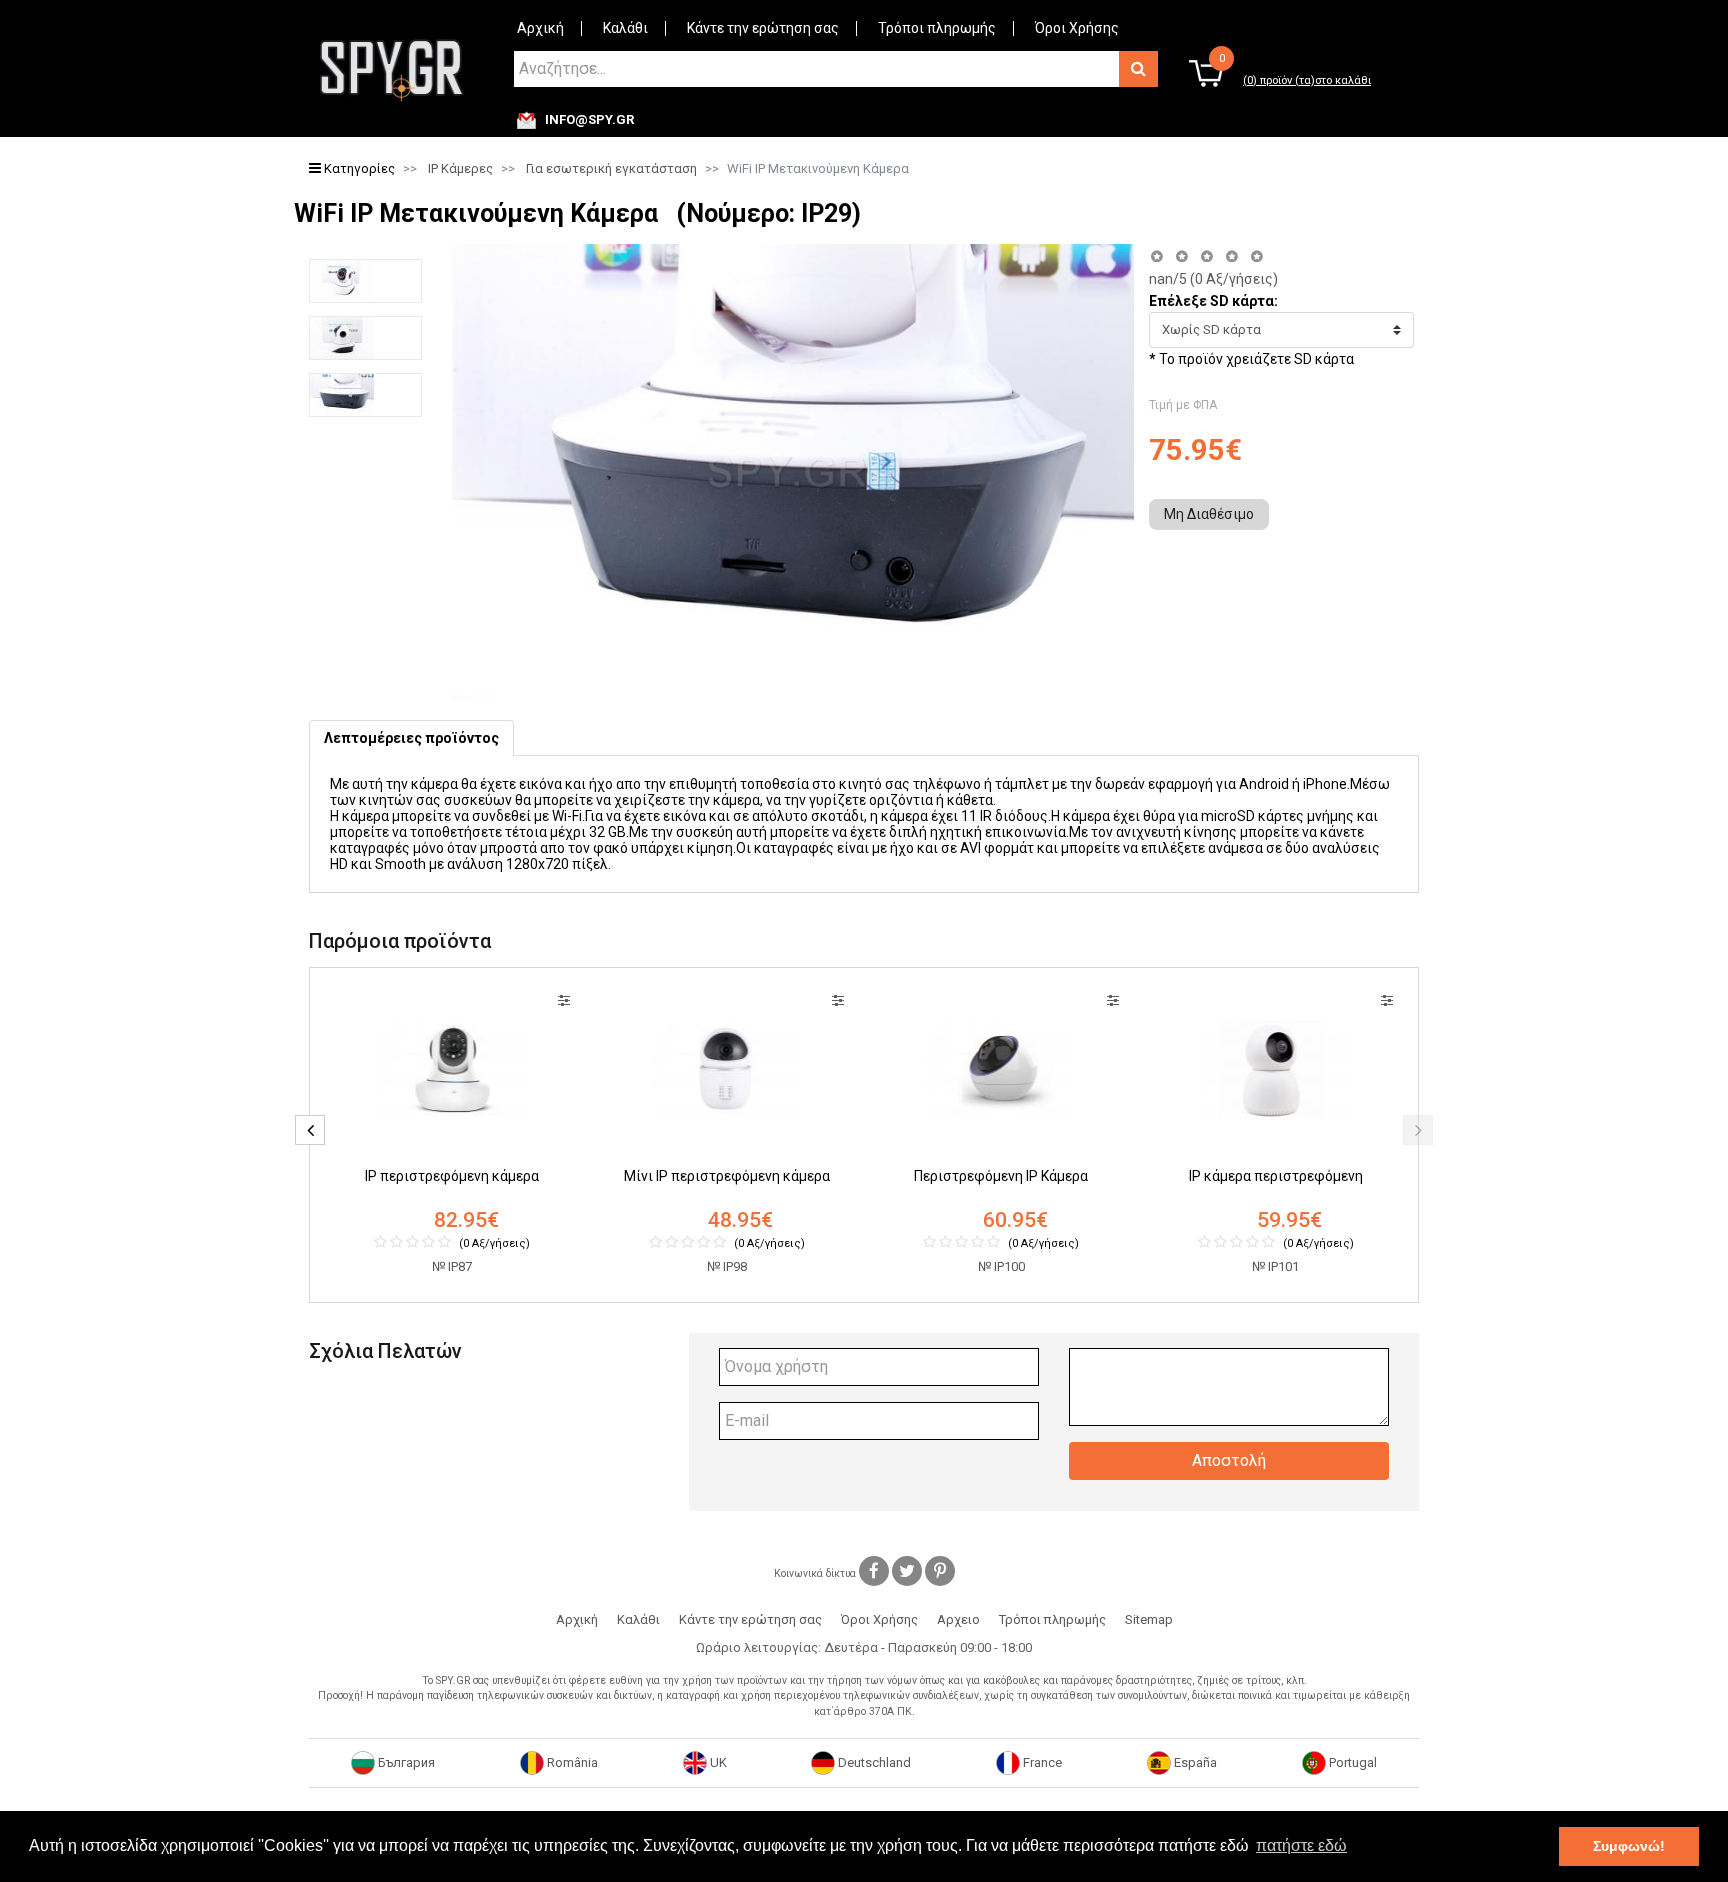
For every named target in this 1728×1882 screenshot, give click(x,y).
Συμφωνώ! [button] (1629, 1846)
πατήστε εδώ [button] (1301, 1845)
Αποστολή (1229, 1460)
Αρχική (540, 28)
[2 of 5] (1181, 256)
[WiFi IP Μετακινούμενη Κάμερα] (365, 281)
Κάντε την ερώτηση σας (763, 28)
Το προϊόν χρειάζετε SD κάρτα (1256, 359)
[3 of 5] (1206, 256)
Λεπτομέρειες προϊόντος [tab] (411, 738)
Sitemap (1149, 1619)
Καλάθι (625, 28)
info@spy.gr (589, 120)
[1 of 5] (1156, 256)
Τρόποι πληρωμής (937, 28)
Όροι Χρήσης (1077, 28)
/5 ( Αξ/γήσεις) (1213, 279)
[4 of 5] (1231, 256)
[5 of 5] (1257, 256)
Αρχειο (958, 1619)
